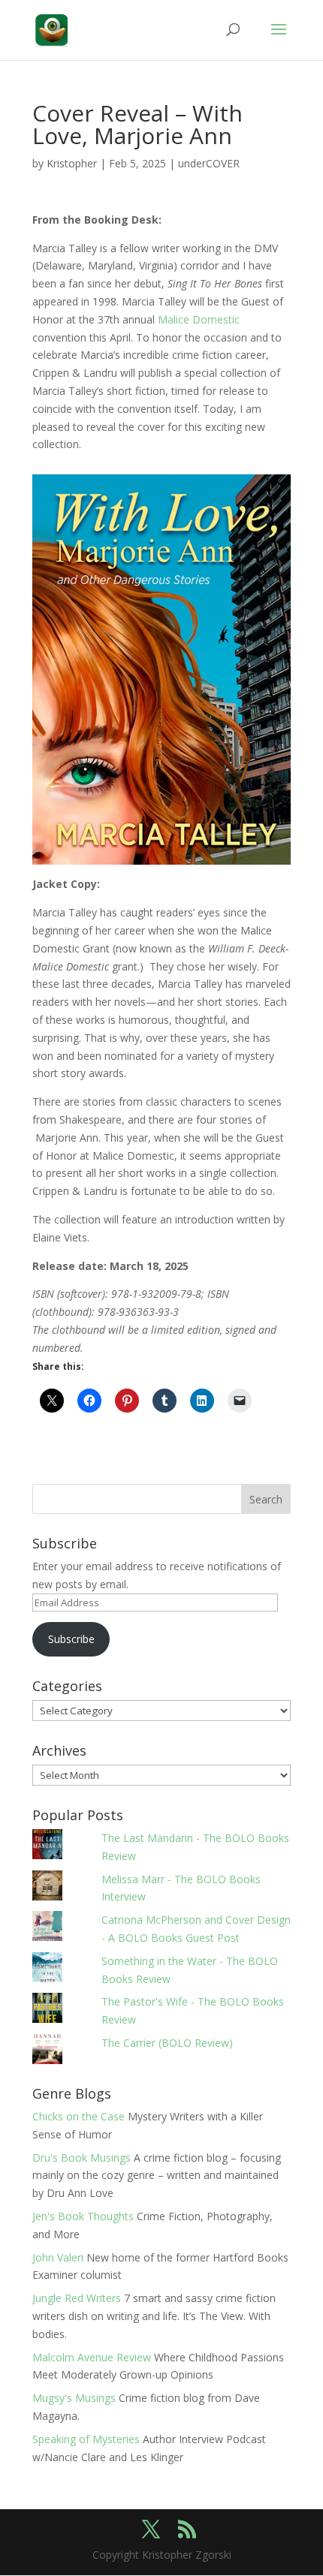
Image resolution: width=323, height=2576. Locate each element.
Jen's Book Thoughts (83, 2216)
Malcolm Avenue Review (92, 2357)
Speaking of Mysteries (86, 2439)
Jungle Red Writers (77, 2298)
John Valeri (58, 2257)
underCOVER (209, 163)
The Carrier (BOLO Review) (167, 2043)
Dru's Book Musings (82, 2158)
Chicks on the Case (78, 2116)
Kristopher (72, 163)
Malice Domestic (199, 319)
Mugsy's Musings (74, 2398)
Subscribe (71, 1639)
